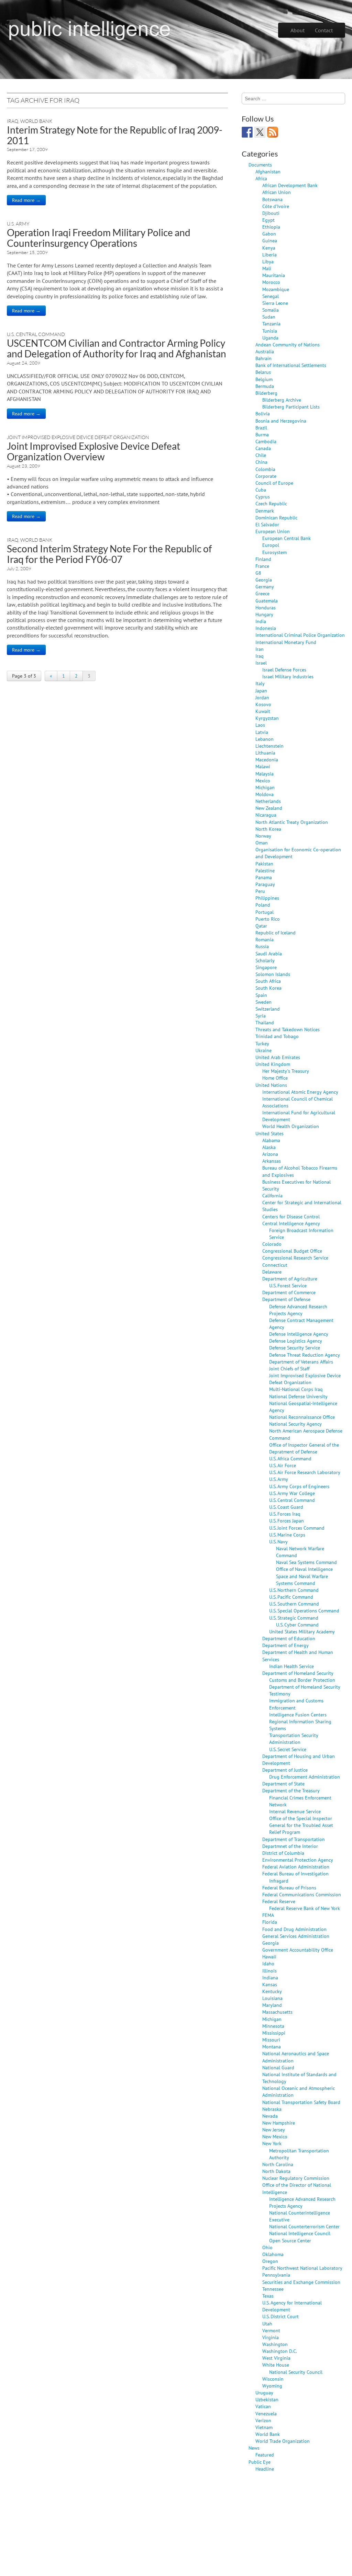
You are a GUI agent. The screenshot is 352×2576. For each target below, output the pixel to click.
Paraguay (265, 884)
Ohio (267, 2247)
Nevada (270, 2116)
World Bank (36, 121)
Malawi (263, 766)
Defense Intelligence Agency (299, 1334)
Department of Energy (285, 1645)
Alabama (271, 1140)
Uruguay (264, 2393)
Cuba (261, 490)
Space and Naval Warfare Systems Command (302, 1580)
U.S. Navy (278, 1542)
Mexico (263, 780)
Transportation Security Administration (294, 1739)
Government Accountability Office (298, 1950)
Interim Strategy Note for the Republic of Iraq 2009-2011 (115, 135)
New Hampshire (279, 2123)
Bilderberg (266, 393)
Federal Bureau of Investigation (295, 1873)
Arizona (270, 1154)
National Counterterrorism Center (304, 2226)
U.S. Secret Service (288, 1749)
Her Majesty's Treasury (286, 1071)
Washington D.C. (280, 2351)
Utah (267, 2324)
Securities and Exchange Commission (301, 2282)
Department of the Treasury (291, 1790)
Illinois (269, 1971)
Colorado (272, 1244)
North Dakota (276, 2171)
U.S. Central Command (36, 334)
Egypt (268, 220)
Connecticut (275, 1265)
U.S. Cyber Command (297, 1625)
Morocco (271, 282)
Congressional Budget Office (292, 1251)
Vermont (271, 2330)
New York (272, 2143)
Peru (260, 891)
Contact (324, 30)
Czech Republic (271, 503)
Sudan (269, 317)
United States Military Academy (302, 1631)
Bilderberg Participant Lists (291, 407)
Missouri (271, 2040)
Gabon (269, 234)
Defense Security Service (295, 1348)
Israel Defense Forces (284, 670)
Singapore (266, 967)
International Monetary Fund (286, 642)
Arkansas (272, 1161)
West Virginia (276, 2358)
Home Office (275, 1078)
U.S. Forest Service (288, 1285)
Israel (261, 663)
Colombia (265, 469)
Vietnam (264, 2427)
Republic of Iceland (276, 933)
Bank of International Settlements (291, 365)
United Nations (271, 1085)
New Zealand (269, 808)
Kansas (270, 1984)
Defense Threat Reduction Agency (305, 1355)
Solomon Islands (273, 974)
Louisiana (272, 1998)
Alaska (269, 1147)
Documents (260, 165)
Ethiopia (271, 227)
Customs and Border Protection (302, 1680)
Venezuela (266, 2413)
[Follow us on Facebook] (247, 132)
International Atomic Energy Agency (300, 1092)
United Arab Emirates (278, 1057)
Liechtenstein (269, 746)
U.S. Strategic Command (294, 1618)
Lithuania (265, 753)
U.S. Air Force (283, 1465)
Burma (262, 434)
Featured (265, 2455)
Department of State (283, 1784)
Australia (265, 351)
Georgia (264, 580)
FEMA (268, 1915)
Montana (272, 2046)
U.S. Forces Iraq (285, 1514)
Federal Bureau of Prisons (289, 1888)
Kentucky (272, 1991)
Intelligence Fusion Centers (298, 1715)
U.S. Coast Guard (286, 1507)
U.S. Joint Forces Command (297, 1528)
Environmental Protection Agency (298, 1860)
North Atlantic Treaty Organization (292, 822)
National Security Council (296, 2372)
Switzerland (268, 1009)
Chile (261, 455)
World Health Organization (291, 1126)
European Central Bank (287, 538)
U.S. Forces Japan (287, 1521)
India (261, 621)
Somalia (271, 310)
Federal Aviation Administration (296, 1867)
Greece (262, 593)
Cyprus (263, 497)
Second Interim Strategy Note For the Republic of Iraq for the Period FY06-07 (109, 554)
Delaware (272, 1272)
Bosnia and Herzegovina (281, 421)
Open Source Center (290, 2240)
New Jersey (274, 2130)
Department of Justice (285, 1770)
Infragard (279, 1881)
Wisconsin (273, 2379)
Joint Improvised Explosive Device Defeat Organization (78, 437)
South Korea (268, 988)
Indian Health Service (291, 1666)
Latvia (262, 732)
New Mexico (275, 2136)
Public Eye (260, 2462)
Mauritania (274, 275)
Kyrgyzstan (267, 718)
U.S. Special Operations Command (304, 1611)
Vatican (263, 2406)
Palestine (265, 870)
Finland (263, 559)
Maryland (272, 2005)
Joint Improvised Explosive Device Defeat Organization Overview (93, 451)
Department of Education (289, 1638)
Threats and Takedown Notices (288, 1029)
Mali (267, 268)
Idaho (268, 1963)
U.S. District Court (280, 2316)
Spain (261, 995)
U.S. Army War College (292, 1493)
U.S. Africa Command (290, 1458)
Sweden (263, 1002)
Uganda (270, 338)
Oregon (270, 2261)
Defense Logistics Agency (296, 1341)
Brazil (261, 428)
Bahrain (263, 358)
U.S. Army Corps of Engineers (299, 1486)
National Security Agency (295, 1424)
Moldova (265, 794)
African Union (277, 192)
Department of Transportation (294, 1839)
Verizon (263, 2420)
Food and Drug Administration (294, 1929)
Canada (263, 448)
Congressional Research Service (295, 1258)
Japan (261, 691)
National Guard (278, 2067)
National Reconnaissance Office (302, 1417)
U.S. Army (18, 224)
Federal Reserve (279, 1901)
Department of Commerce (289, 1292)
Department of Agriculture (290, 1279)
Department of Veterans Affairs (301, 1362)
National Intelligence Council (300, 2233)
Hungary (264, 614)
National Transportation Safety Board (301, 2102)
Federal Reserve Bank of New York (305, 1908)
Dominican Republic (276, 517)
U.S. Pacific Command (291, 1597)
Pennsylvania (276, 2275)
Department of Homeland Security (298, 1673)
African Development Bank (290, 185)
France (262, 566)
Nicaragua (266, 815)
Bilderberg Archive (282, 400)
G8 (258, 573)
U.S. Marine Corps (287, 1535)
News (254, 2448)
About (298, 30)
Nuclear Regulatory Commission (296, 2178)
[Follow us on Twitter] (260, 132)
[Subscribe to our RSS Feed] (273, 132)
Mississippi (274, 2033)
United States (269, 1133)
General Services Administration (296, 1936)
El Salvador (267, 524)
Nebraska (272, 2109)
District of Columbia (283, 1853)
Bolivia (263, 413)
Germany (265, 586)
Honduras (266, 607)
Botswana (272, 199)
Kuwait (263, 711)
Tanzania (271, 324)
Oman (262, 843)
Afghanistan (268, 171)
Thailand (265, 1022)
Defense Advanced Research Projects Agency (298, 1310)
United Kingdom (273, 1064)
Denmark (265, 511)
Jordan (262, 697)
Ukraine (263, 1050)
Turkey (262, 1043)
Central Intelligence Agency (291, 1223)
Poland (263, 905)
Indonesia (266, 628)
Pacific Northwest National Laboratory (302, 2268)
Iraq (13, 121)
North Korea (268, 829)
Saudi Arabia (269, 953)
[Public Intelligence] (90, 29)
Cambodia (266, 441)
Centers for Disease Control (291, 1216)
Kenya (269, 248)
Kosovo (263, 704)
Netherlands (268, 801)
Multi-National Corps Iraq (296, 1389)
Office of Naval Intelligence (304, 1569)
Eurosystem (274, 552)
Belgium (264, 379)
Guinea (270, 240)
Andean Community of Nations (288, 344)
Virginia (271, 2337)
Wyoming (272, 2386)
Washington (275, 2344)
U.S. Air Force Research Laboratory (305, 1472)
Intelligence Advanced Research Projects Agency (302, 2202)
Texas (268, 2296)
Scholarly (265, 960)
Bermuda (265, 386)
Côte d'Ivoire (276, 206)
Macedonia (267, 760)
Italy (260, 683)
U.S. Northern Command (294, 1590)
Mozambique (276, 289)
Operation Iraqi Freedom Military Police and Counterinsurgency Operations (99, 238)
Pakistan (264, 864)
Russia (262, 946)
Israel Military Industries (288, 676)
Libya (268, 261)
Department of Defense (286, 1299)
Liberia (269, 255)
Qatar (261, 926)
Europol (271, 545)
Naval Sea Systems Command (306, 1562)
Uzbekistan (267, 2399)
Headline (265, 2469)
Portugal (265, 912)
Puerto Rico (268, 919)
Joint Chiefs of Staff (289, 1368)
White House (276, 2365)
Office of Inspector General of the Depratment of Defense (304, 1448)
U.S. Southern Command (294, 1604)
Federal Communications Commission (302, 1894)
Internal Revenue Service (295, 1811)
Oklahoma (273, 2254)
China (261, 462)
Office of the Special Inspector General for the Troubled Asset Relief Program (301, 1825)
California (272, 1195)
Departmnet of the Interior (290, 1846)
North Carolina (278, 2164)
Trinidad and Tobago (277, 1036)
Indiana (270, 1977)
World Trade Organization (283, 2441)
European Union (273, 531)
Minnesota (273, 2026)
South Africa (268, 981)
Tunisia (270, 331)
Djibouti (271, 213)
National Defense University (298, 1396)
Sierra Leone (275, 303)
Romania (265, 939)
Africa (261, 178)
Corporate (266, 476)
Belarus (263, 372)
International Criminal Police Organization (300, 635)
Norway (263, 836)
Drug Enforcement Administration (305, 1777)
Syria (261, 1016)
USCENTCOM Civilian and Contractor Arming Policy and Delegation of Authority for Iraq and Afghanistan (117, 348)
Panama (264, 877)
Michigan (265, 787)
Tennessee (273, 2289)
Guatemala (267, 601)
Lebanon (265, 739)
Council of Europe (274, 483)
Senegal (271, 296)
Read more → (26, 200)
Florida (270, 1922)
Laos (260, 725)
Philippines (267, 898)
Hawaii (269, 1957)
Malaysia (265, 774)
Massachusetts (277, 2012)
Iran (260, 649)
